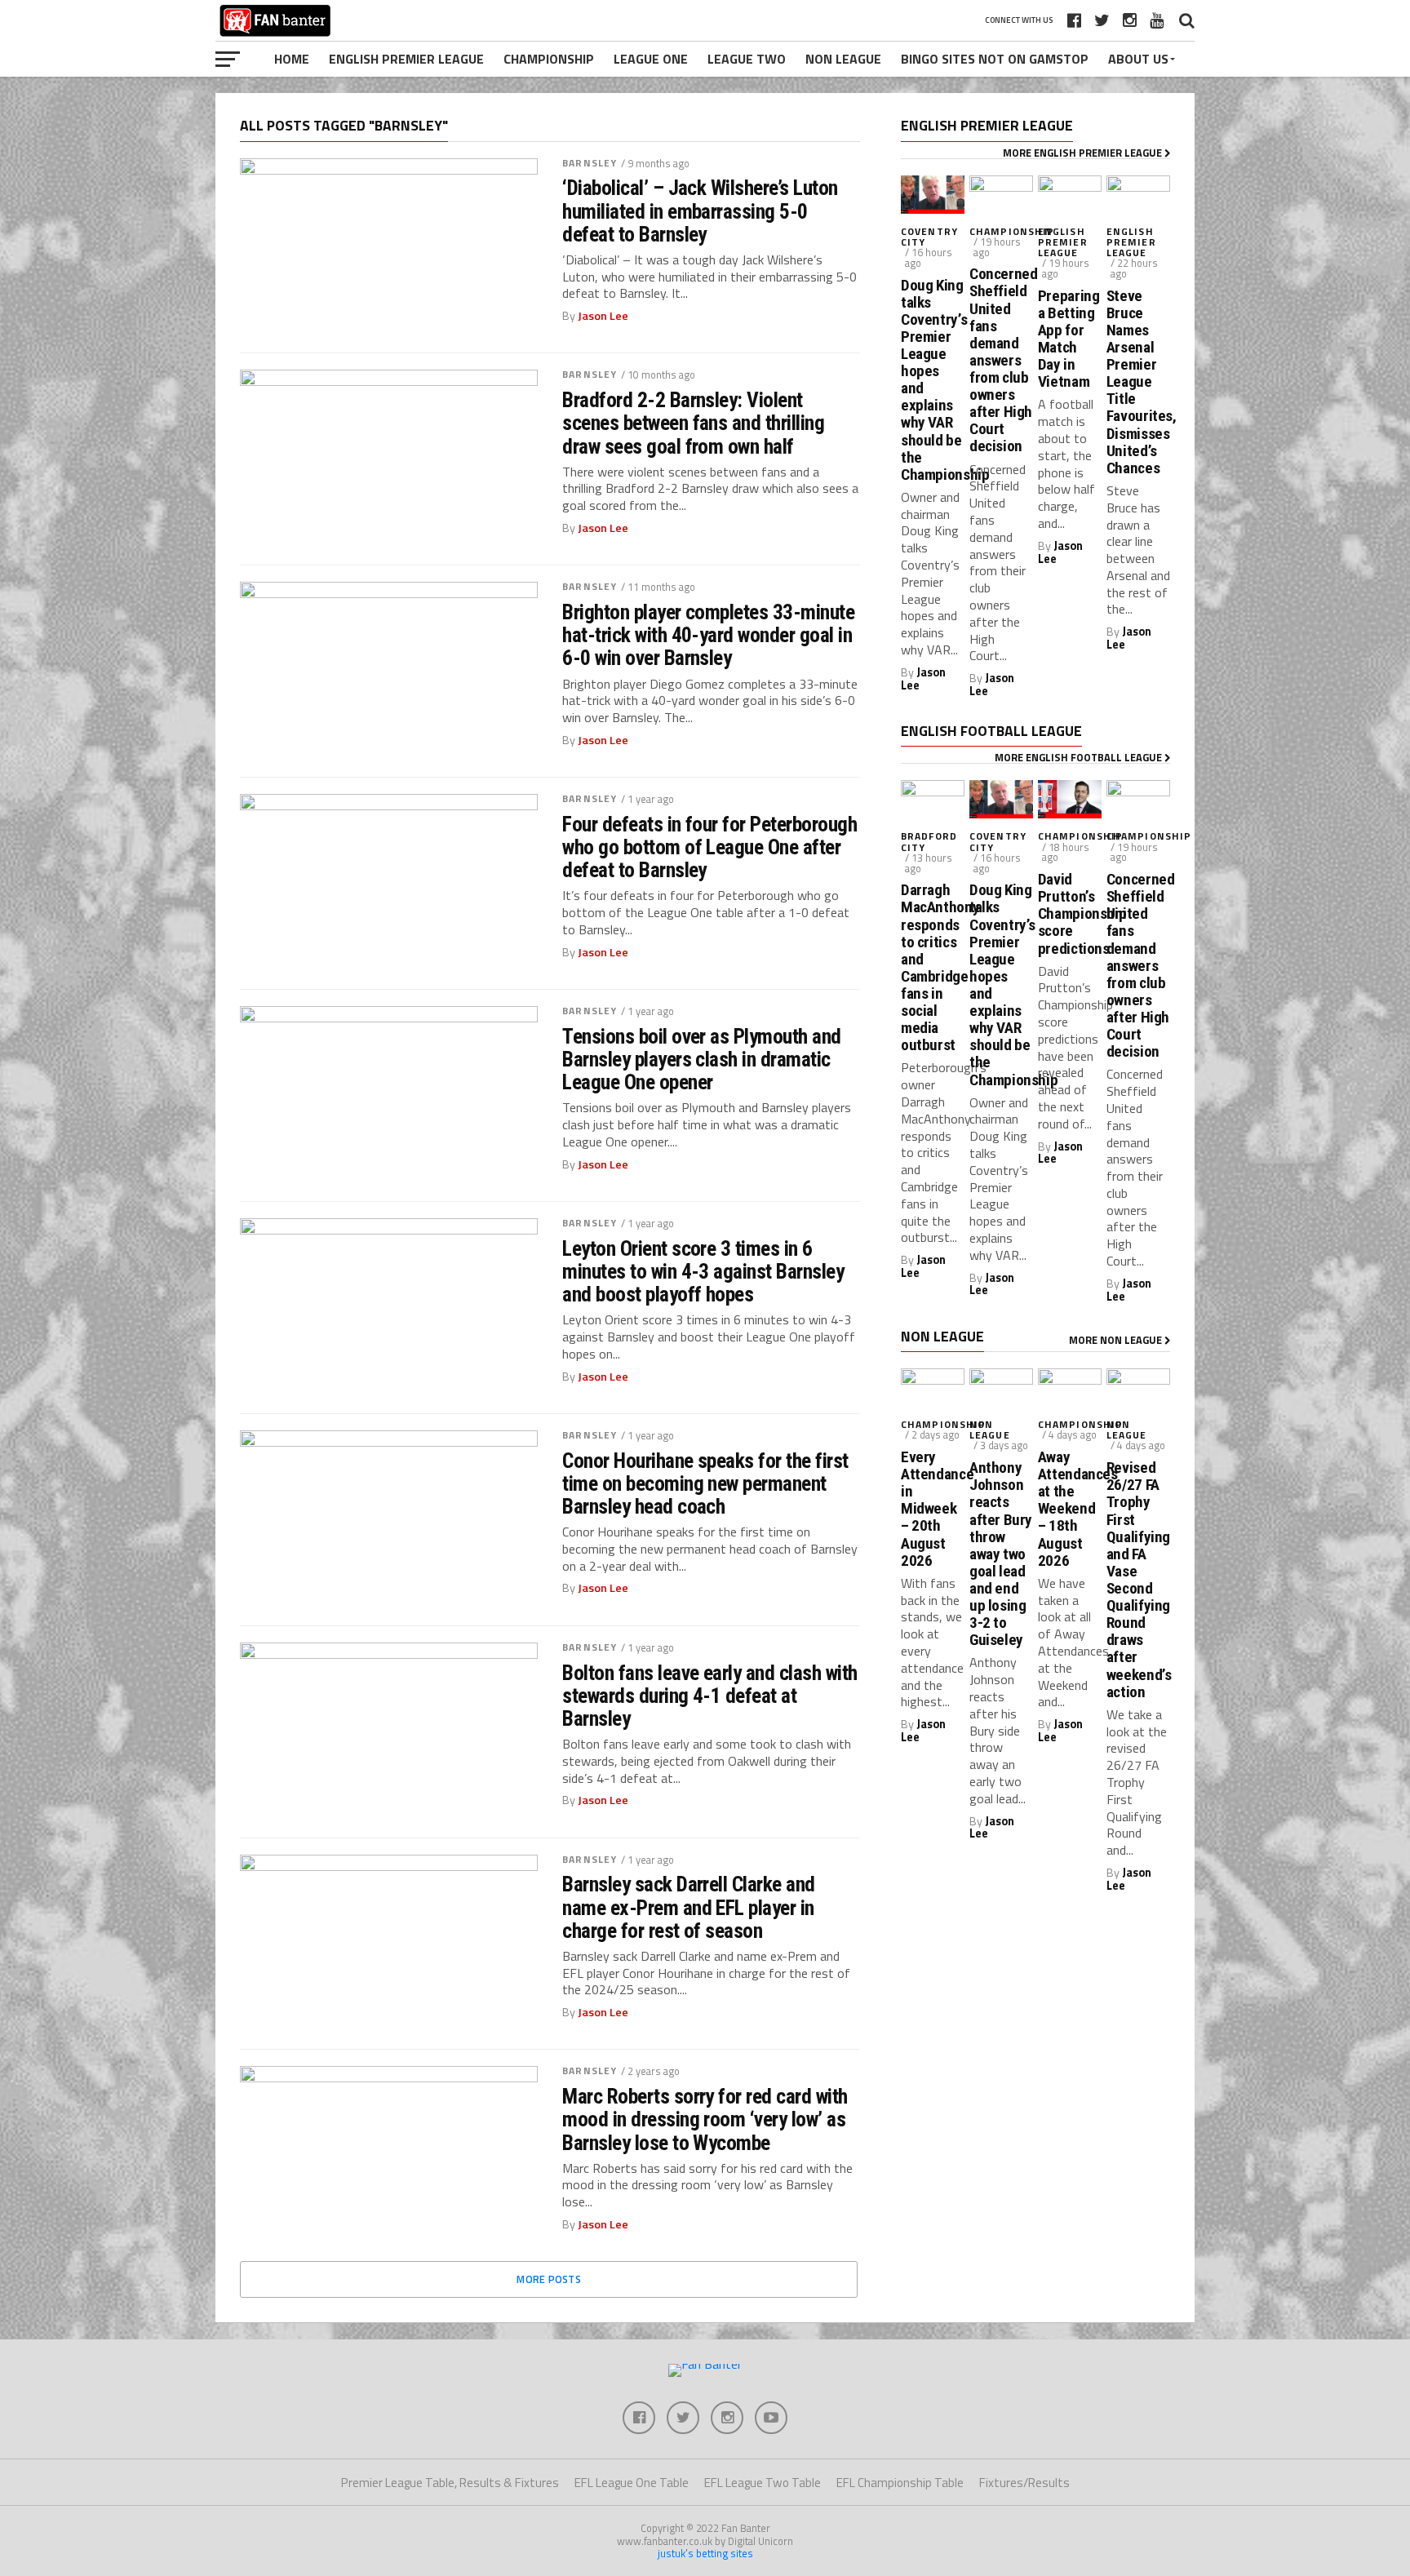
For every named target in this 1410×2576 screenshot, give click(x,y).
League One (651, 59)
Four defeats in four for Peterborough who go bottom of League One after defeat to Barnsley (709, 847)
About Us (1138, 59)
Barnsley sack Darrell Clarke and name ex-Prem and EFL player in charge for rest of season (689, 1907)
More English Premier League (1084, 153)
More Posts (549, 2279)
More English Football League (1080, 757)
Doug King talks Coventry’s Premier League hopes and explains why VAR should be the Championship (933, 380)
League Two (747, 59)
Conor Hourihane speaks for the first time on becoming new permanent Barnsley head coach (705, 1483)
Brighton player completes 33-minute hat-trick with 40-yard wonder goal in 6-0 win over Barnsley (708, 635)
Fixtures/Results (1024, 2483)
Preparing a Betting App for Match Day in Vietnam (1069, 339)
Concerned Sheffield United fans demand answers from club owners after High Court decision (1001, 360)
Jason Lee (603, 316)
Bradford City (929, 841)
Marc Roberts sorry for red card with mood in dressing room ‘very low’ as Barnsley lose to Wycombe (705, 2119)
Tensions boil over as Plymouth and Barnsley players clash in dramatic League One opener (702, 1059)
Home (292, 59)
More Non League (1117, 1340)
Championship (549, 59)
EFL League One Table (632, 2483)
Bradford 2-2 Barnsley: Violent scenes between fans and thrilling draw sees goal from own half (693, 423)
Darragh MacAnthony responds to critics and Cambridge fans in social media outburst (933, 967)
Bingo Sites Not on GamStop (995, 59)
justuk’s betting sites (705, 2553)
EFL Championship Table (900, 2483)
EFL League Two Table (763, 2483)
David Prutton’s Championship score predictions (1070, 914)
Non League (843, 59)
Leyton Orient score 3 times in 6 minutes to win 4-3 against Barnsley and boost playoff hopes (703, 1271)
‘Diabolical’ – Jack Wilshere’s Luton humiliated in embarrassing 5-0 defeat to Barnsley (700, 211)
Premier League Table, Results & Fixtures (450, 2483)
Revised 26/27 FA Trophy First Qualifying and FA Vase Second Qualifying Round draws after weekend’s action (1138, 1580)
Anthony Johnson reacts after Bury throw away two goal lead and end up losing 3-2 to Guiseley (1001, 1554)
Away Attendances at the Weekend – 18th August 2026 (1070, 1509)
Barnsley (590, 163)
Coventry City (929, 237)
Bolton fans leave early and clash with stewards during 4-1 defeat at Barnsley (710, 1696)
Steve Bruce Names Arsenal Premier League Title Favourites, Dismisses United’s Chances (1138, 382)
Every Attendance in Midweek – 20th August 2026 (933, 1509)
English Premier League (406, 59)
